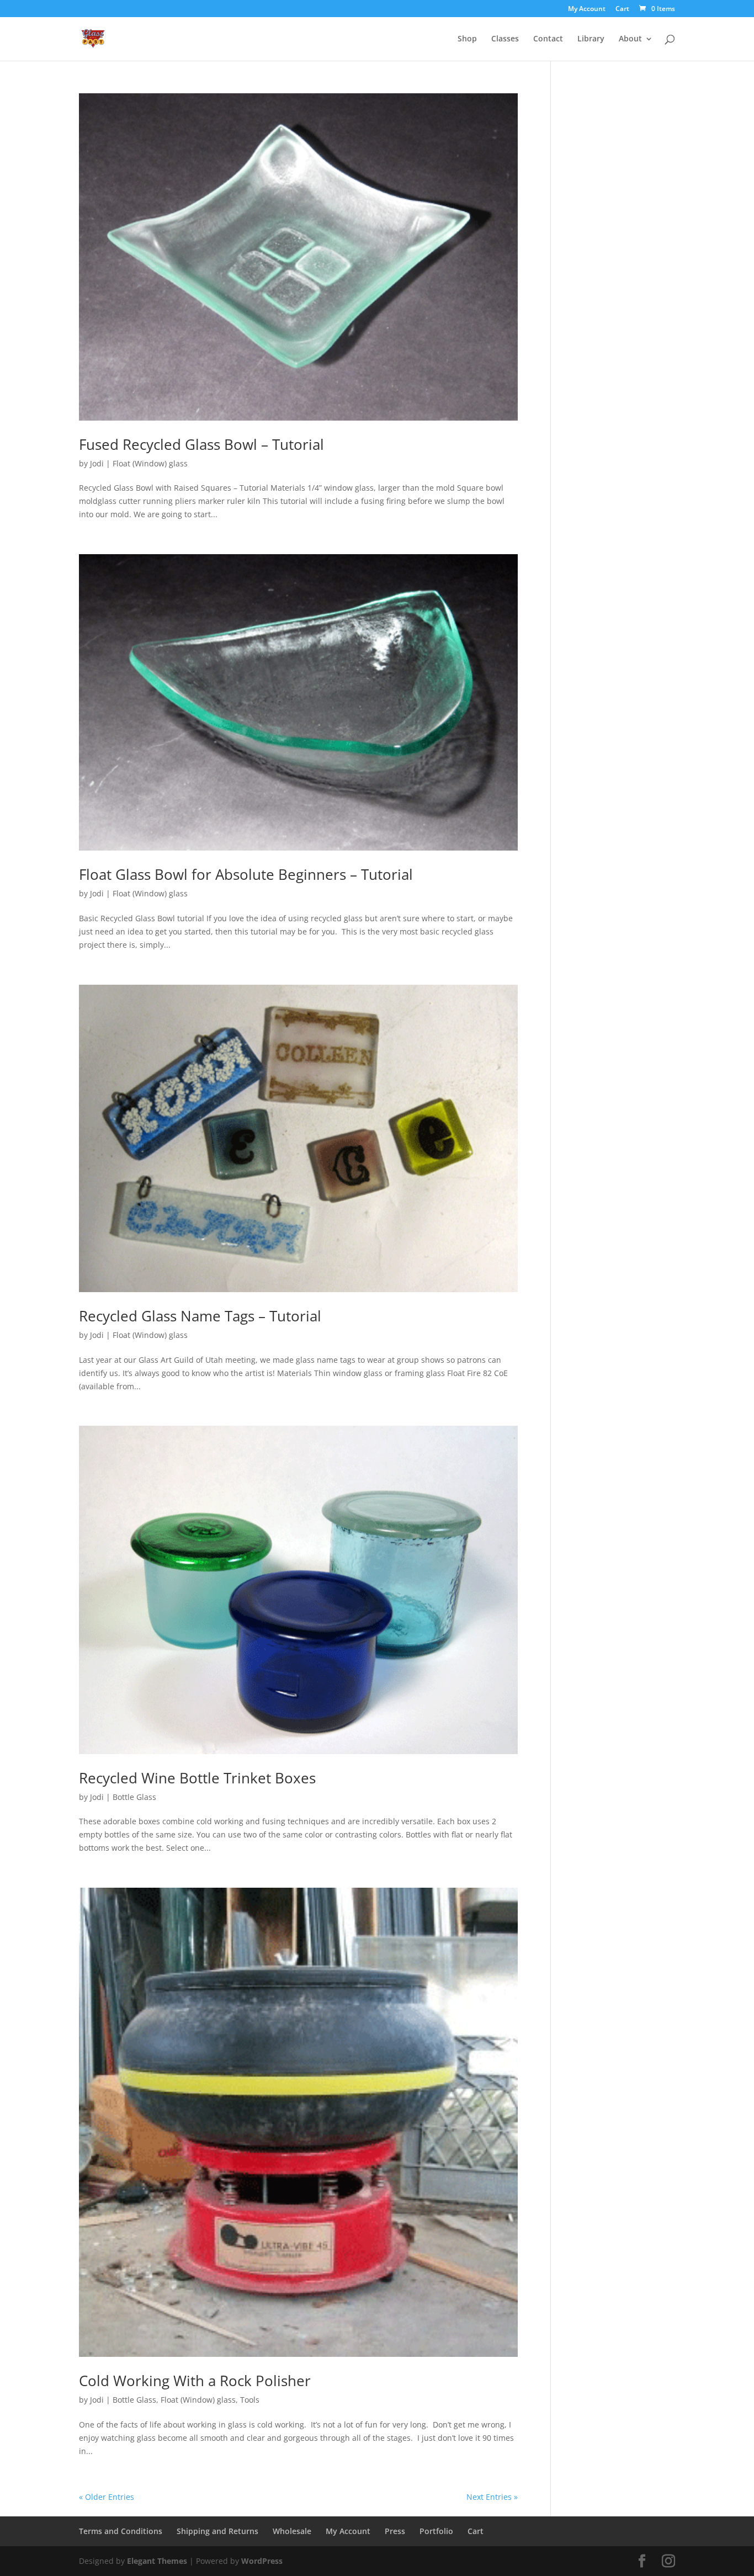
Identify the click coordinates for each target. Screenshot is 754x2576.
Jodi (97, 463)
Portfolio (436, 2531)
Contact (548, 39)
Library (591, 39)
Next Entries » (492, 2497)
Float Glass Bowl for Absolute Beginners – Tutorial (246, 874)
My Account (587, 9)
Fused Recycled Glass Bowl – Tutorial (201, 444)
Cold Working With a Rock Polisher (195, 2381)
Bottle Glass (134, 1797)
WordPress (262, 2561)
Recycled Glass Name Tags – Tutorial (200, 1316)
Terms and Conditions (121, 2531)
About (630, 39)
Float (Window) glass (150, 463)
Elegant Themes (157, 2561)
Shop (467, 39)
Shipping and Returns (217, 2531)
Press (395, 2531)
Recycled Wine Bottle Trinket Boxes (197, 1778)
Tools (250, 2400)
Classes (505, 39)
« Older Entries (107, 2497)
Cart (622, 9)
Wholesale (292, 2531)
